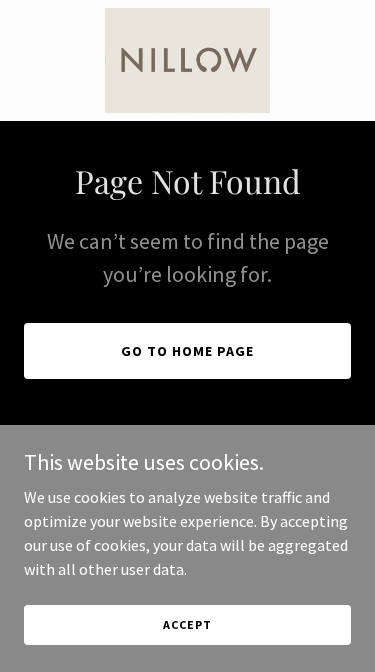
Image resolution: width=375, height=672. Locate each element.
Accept (187, 624)
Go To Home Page (187, 351)
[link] (187, 60)
